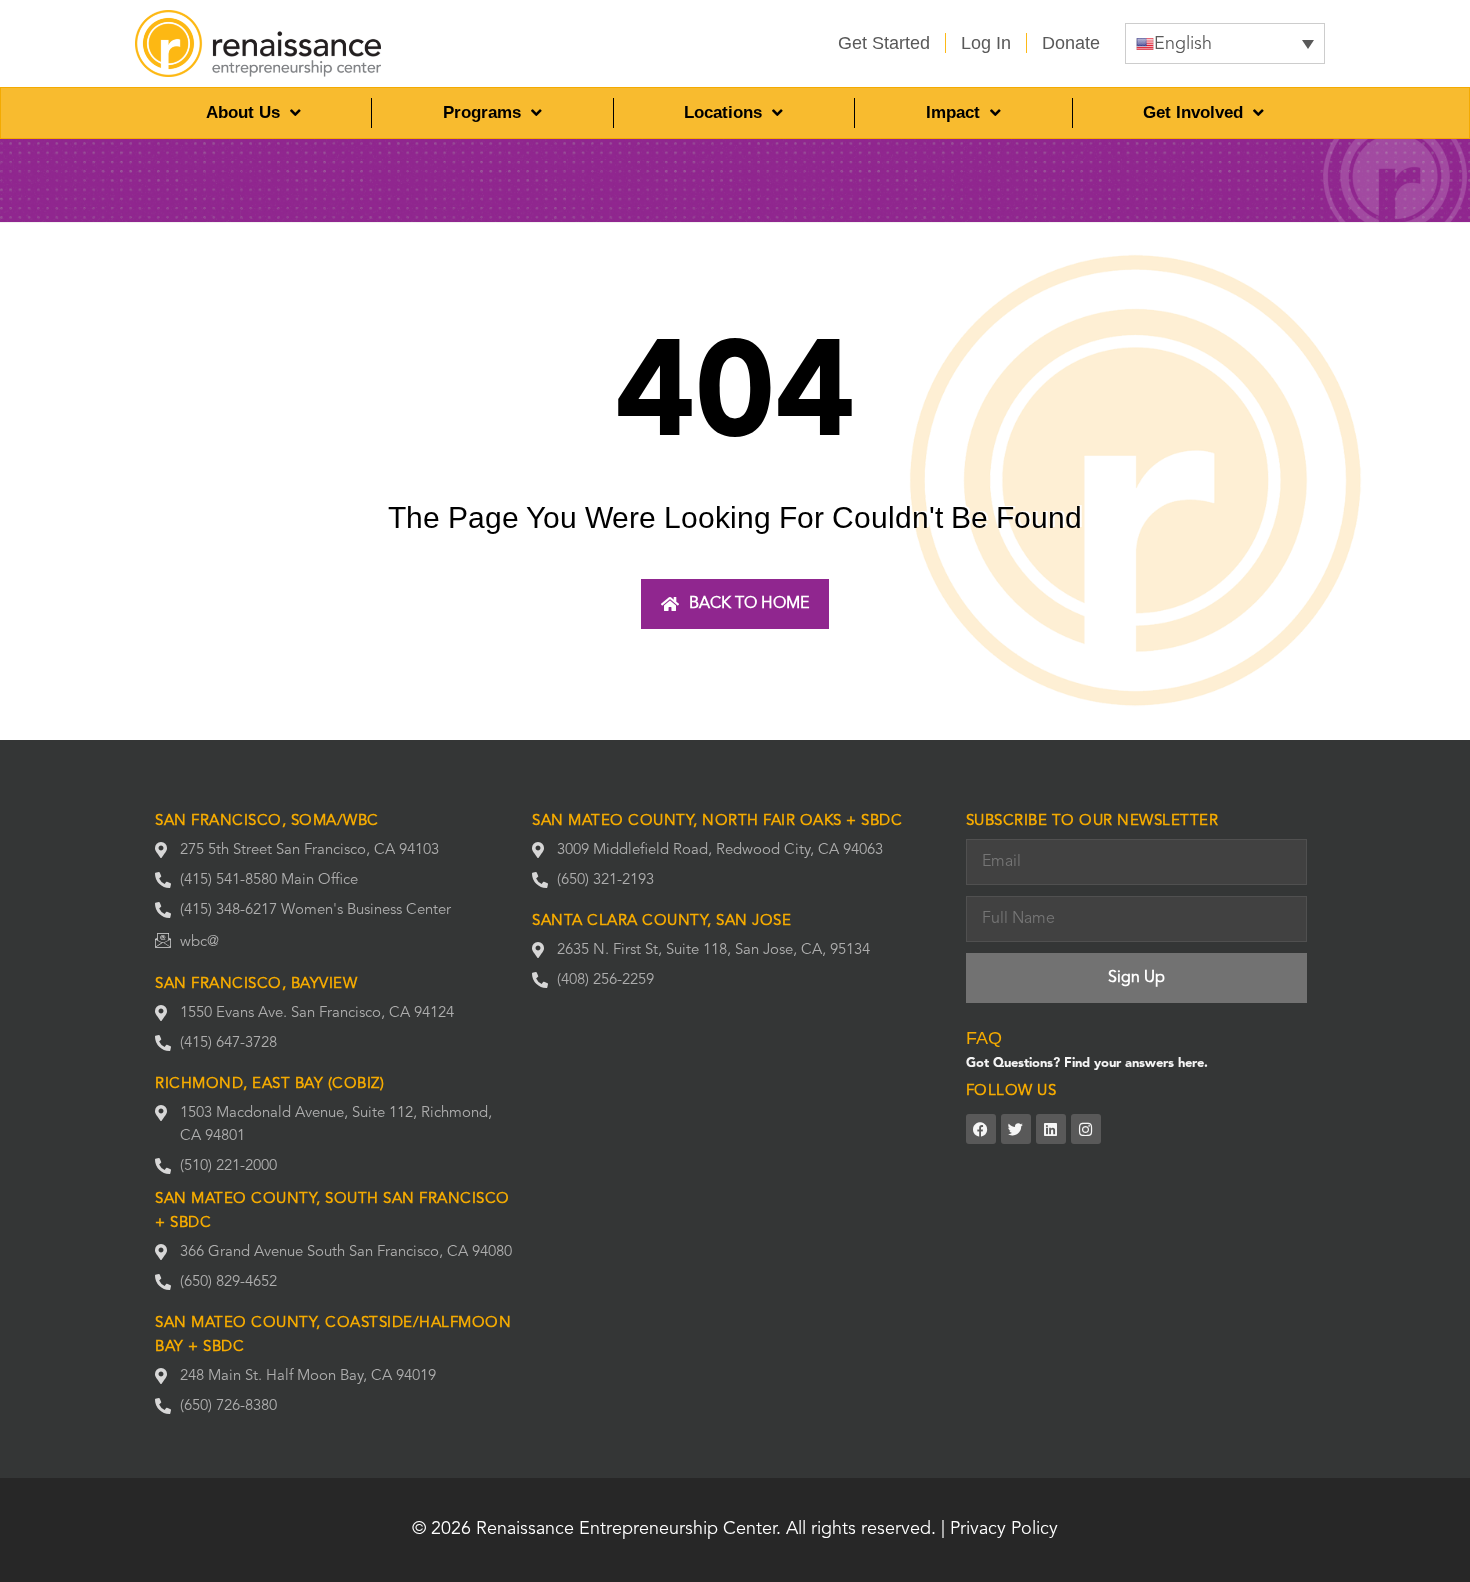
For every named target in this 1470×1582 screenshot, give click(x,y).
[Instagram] (1086, 1129)
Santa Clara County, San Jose (661, 921)
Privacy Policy (1004, 1529)
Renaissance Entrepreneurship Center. (628, 1529)
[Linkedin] (1051, 1129)
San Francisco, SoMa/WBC (267, 821)
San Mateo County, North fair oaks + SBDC (717, 821)
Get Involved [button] (1193, 112)
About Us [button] (243, 112)
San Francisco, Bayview (256, 984)
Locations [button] (723, 112)
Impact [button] (953, 112)
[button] (1225, 43)
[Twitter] (1016, 1129)
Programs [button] (482, 112)
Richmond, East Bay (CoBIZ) (269, 1084)
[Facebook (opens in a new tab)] (981, 1129)
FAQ (984, 1038)
